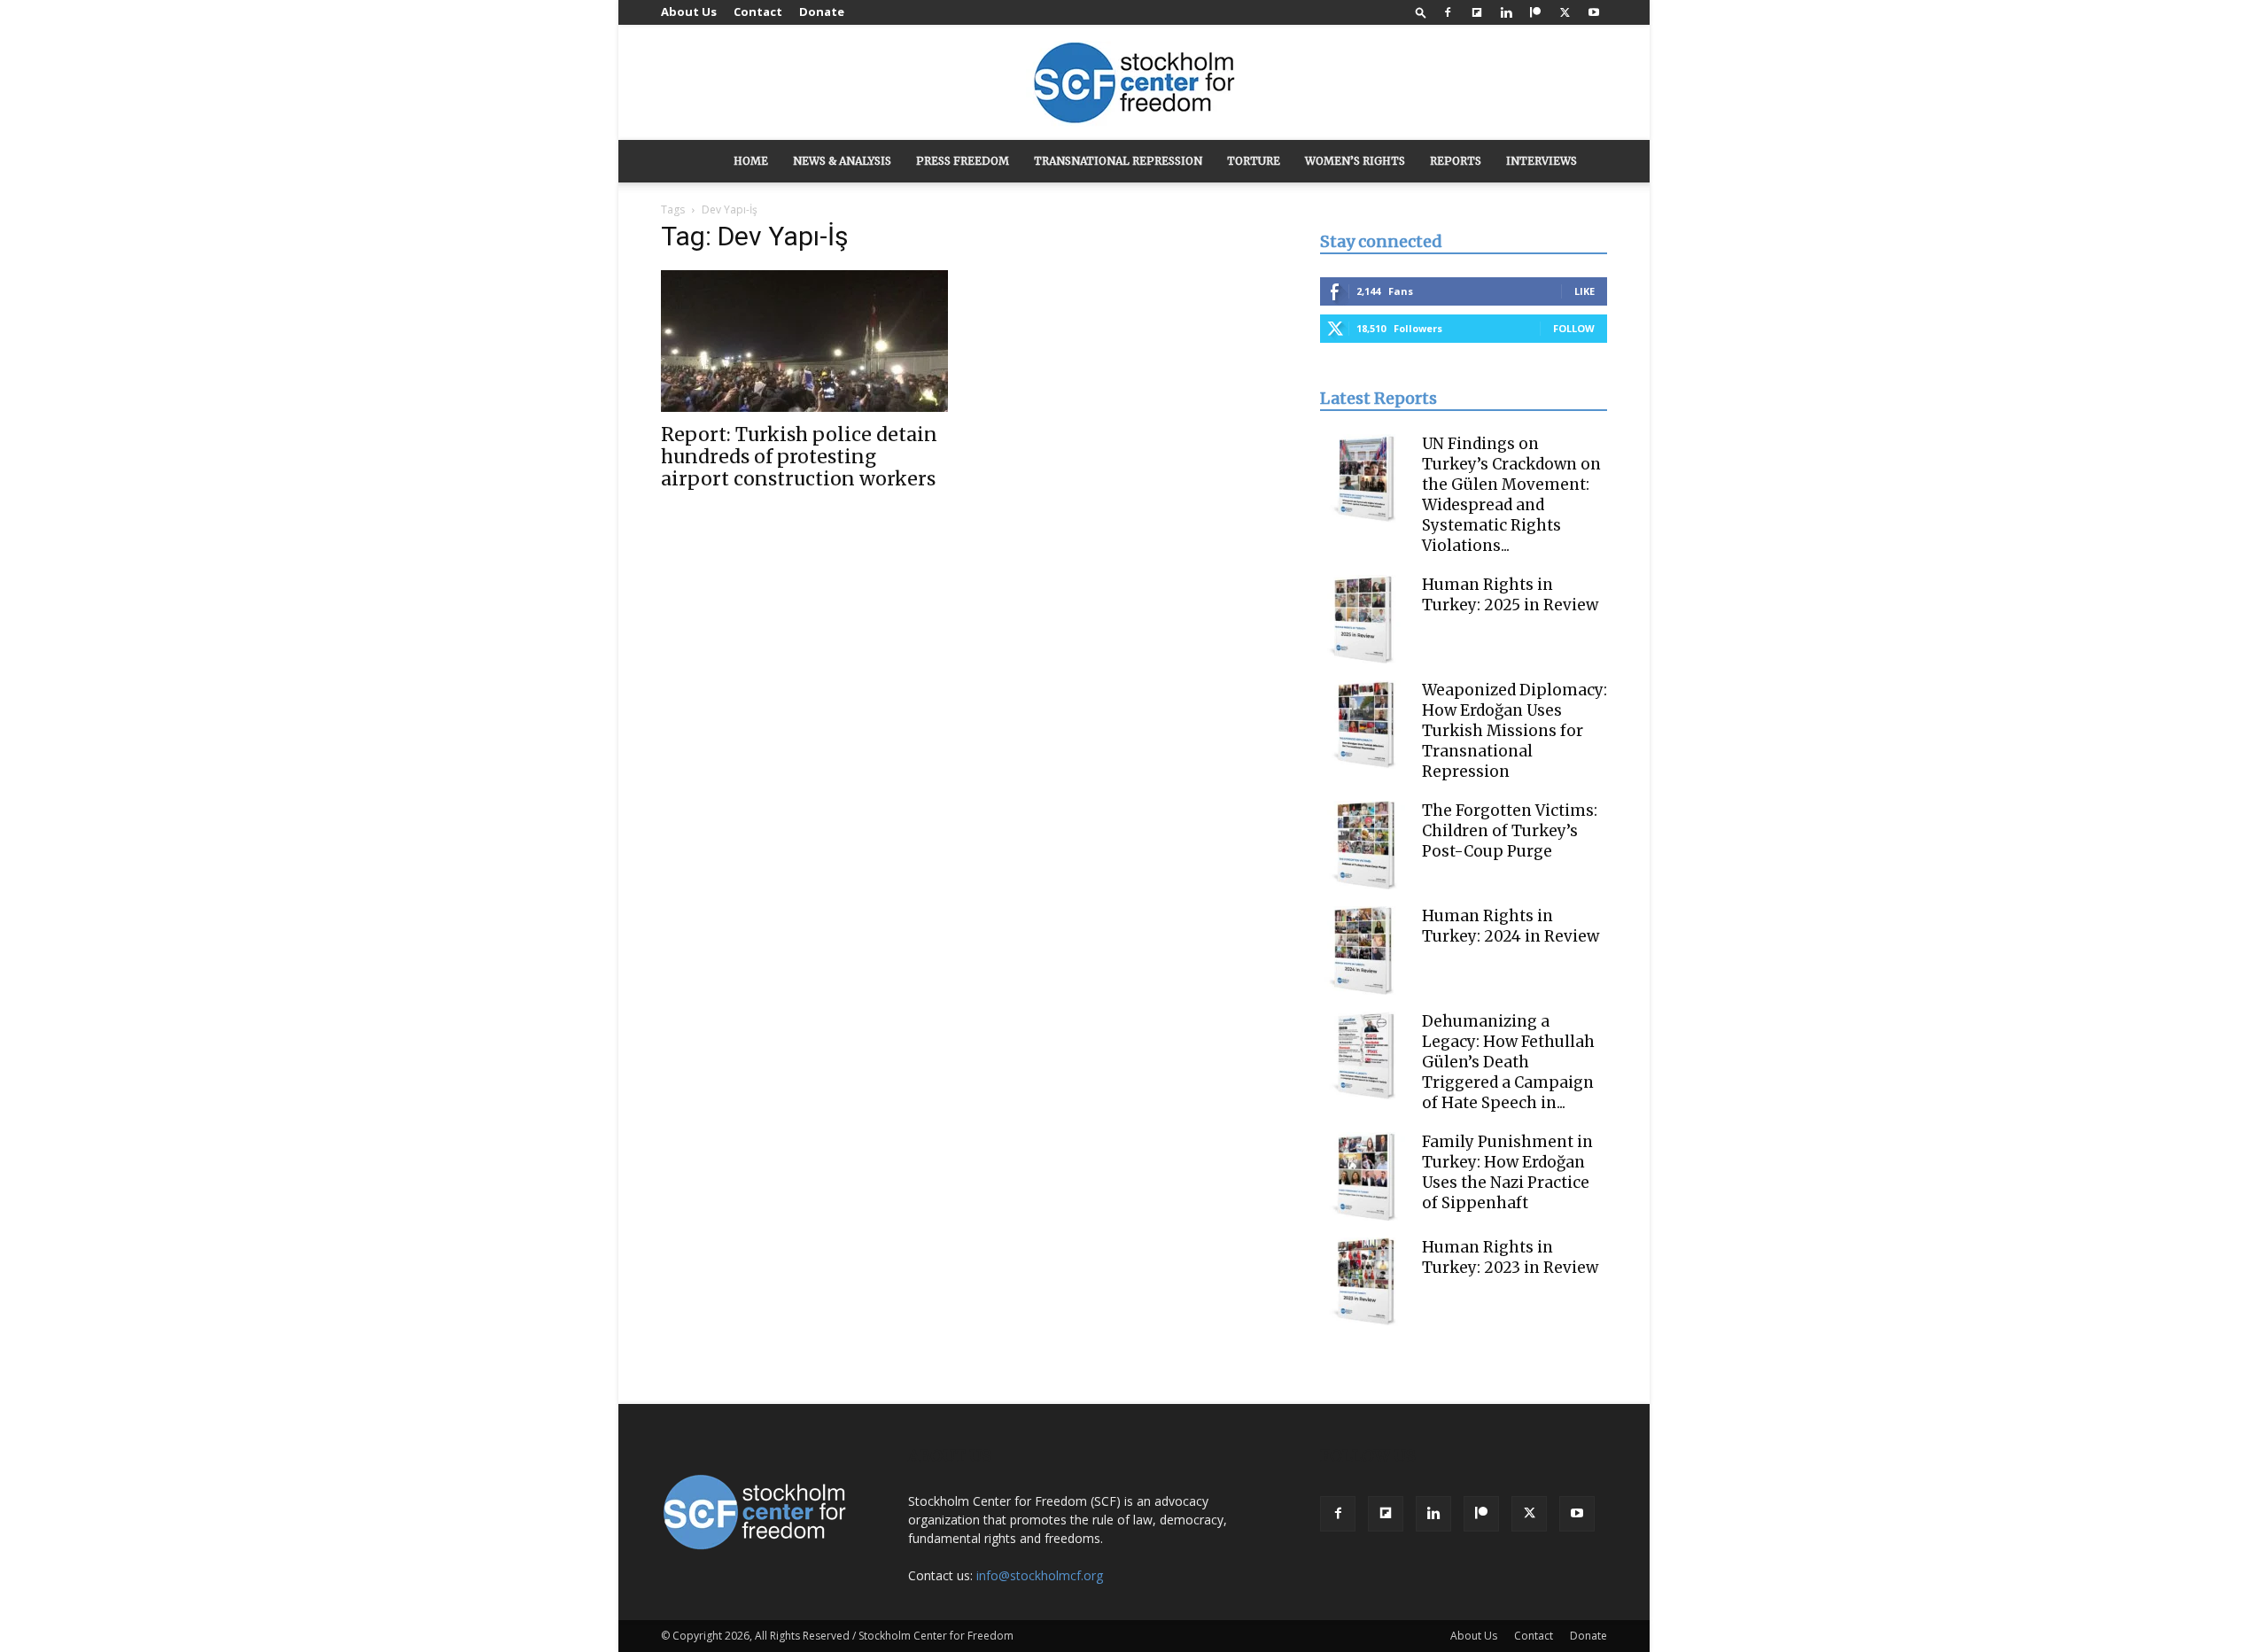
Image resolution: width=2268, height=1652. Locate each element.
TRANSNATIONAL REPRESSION (1118, 161)
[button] (1421, 12)
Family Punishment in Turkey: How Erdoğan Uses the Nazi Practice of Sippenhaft (1507, 1172)
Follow (1574, 328)
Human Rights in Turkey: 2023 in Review (1510, 1257)
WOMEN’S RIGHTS (1355, 161)
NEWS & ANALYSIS (842, 161)
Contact (758, 12)
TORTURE (1254, 161)
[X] (1565, 12)
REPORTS (1456, 161)
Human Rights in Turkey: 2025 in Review (1510, 595)
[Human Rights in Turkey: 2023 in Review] (1364, 1282)
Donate (822, 12)
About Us (689, 12)
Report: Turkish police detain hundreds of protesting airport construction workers (799, 457)
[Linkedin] (1506, 12)
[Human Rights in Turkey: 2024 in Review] (1364, 950)
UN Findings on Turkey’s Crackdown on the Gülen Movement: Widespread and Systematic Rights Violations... (1511, 495)
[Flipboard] (1477, 12)
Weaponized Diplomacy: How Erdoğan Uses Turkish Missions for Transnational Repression (1515, 731)
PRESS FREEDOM (963, 161)
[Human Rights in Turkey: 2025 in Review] (1364, 619)
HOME (751, 161)
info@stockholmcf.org (1040, 1575)
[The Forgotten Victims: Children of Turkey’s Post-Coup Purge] (1364, 845)
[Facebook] (1448, 12)
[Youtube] (1594, 12)
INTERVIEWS (1542, 161)
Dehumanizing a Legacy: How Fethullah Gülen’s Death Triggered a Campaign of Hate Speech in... (1508, 1062)
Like (1584, 291)
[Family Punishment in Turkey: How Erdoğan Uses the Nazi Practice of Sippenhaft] (1364, 1176)
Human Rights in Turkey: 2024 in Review (1511, 926)
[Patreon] (1535, 12)
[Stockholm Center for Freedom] (1134, 84)
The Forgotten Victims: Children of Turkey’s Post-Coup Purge (1510, 831)
